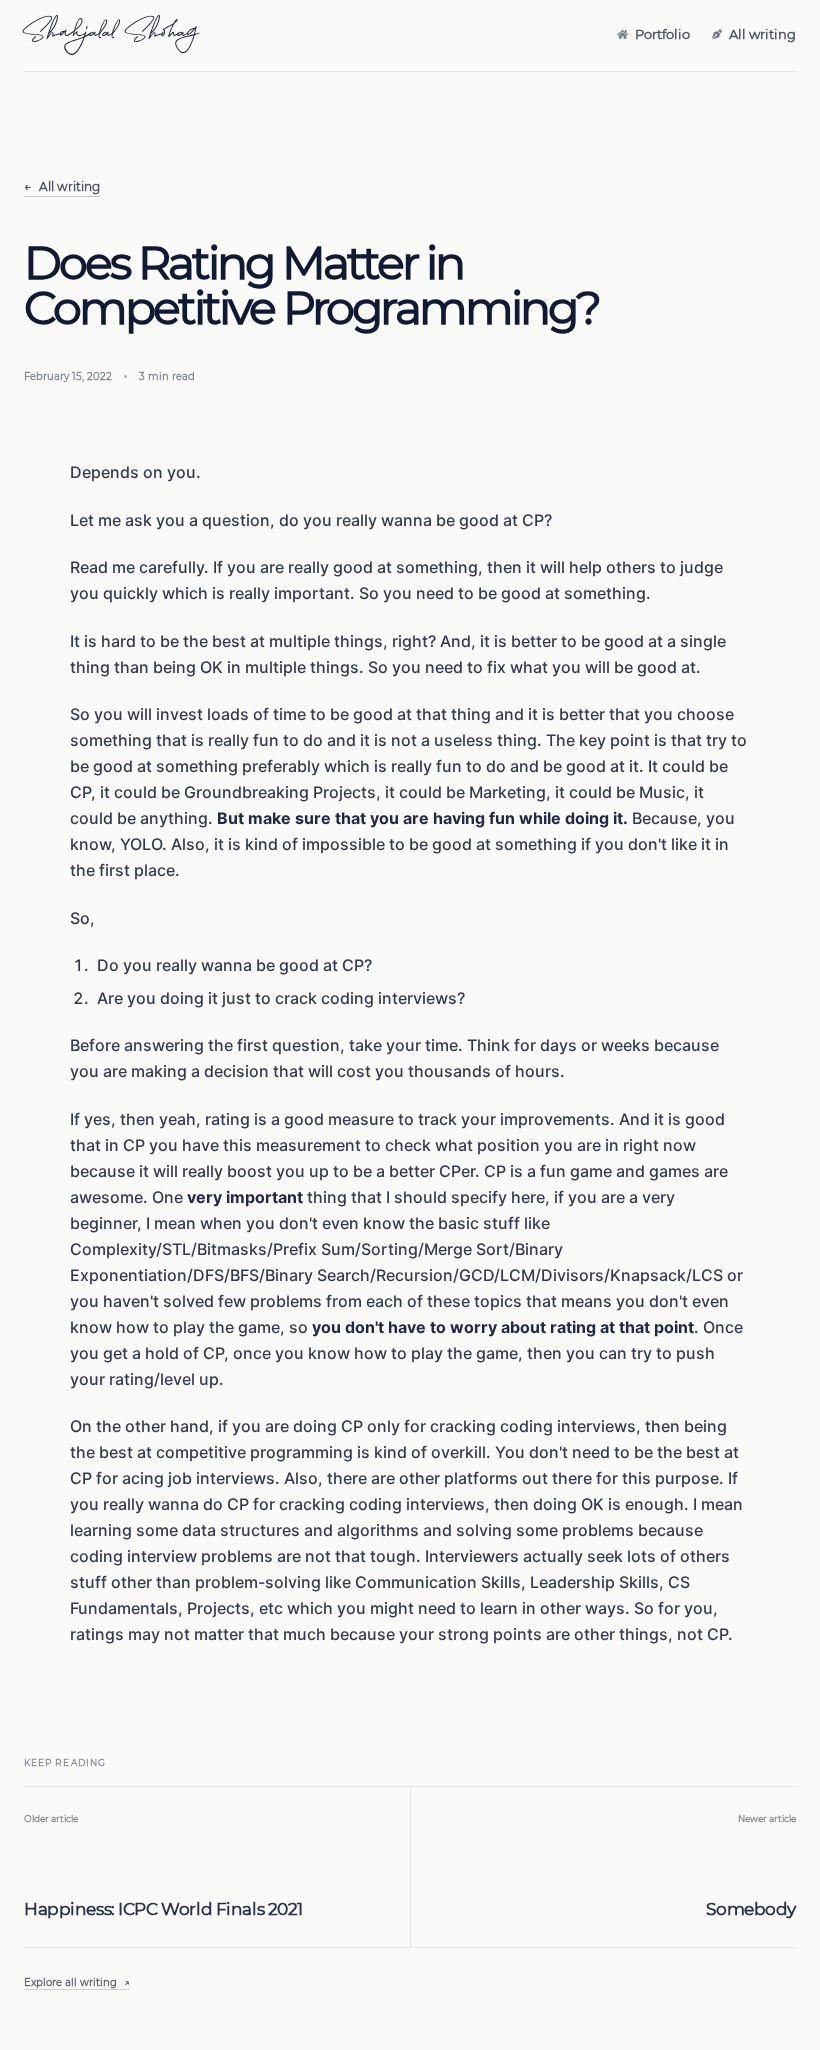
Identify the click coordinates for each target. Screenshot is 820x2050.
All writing (62, 186)
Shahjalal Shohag (110, 36)
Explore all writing (77, 1982)
